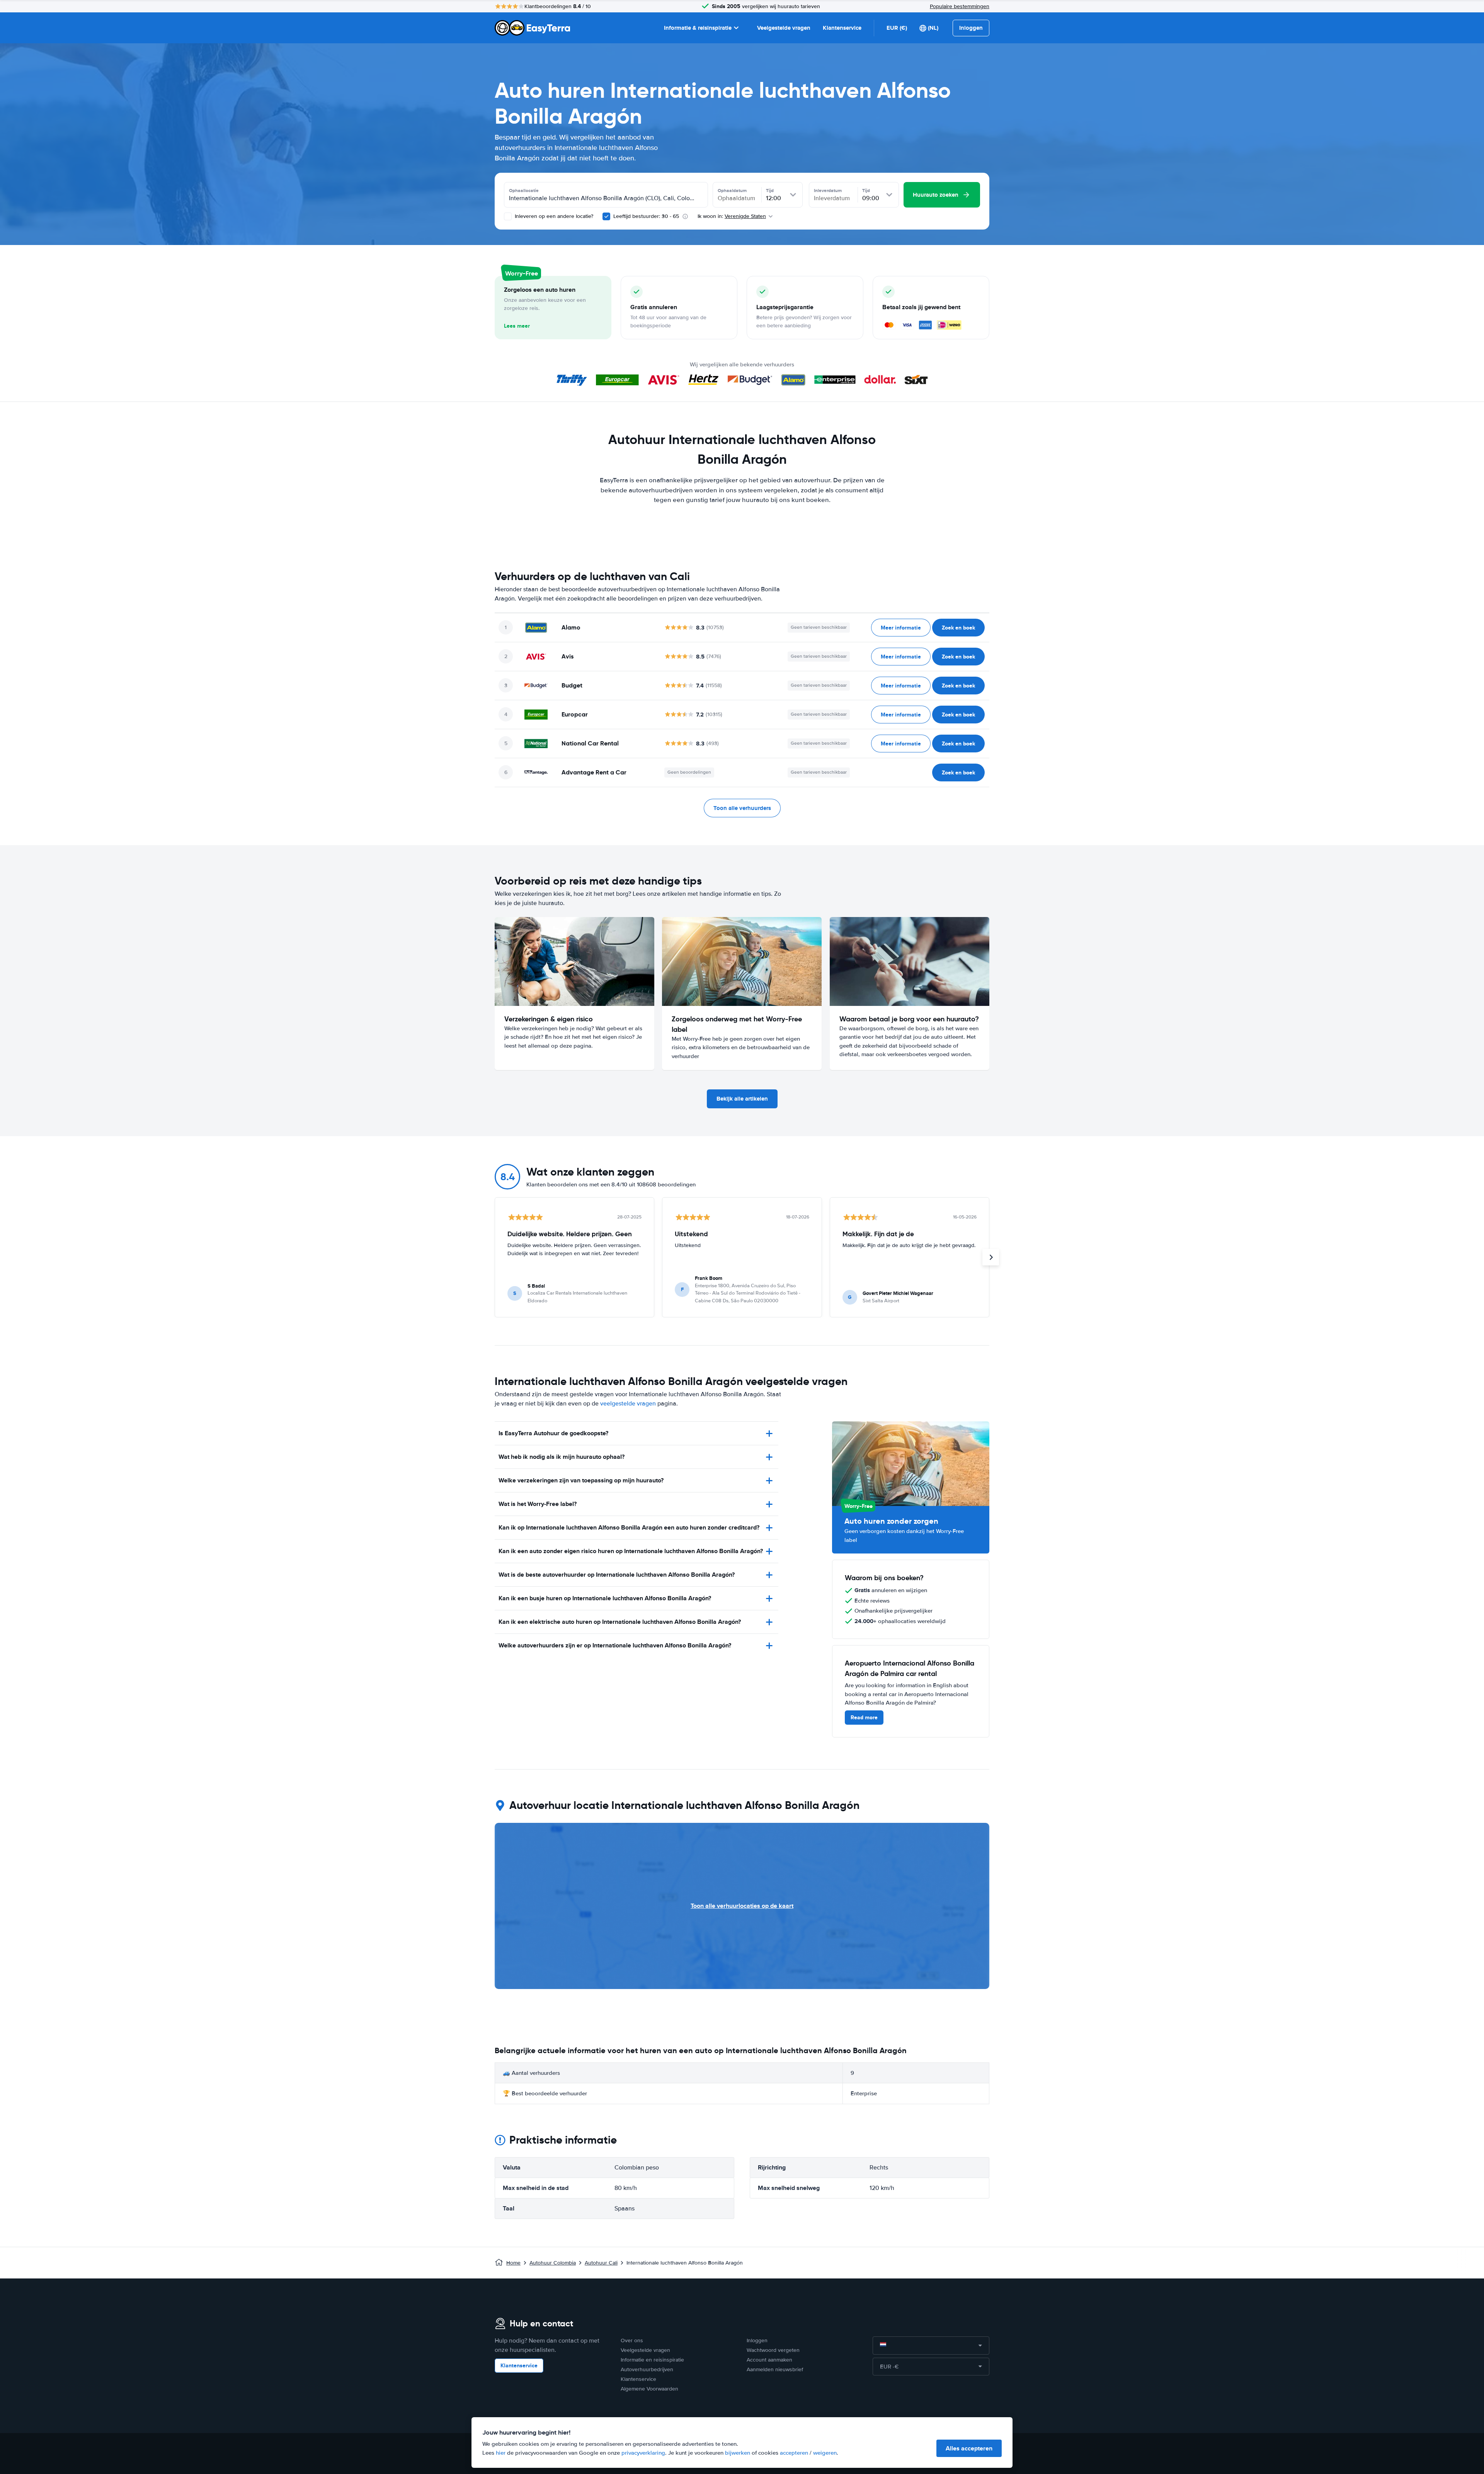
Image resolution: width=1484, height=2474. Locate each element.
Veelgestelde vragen (784, 28)
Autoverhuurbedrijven (647, 2369)
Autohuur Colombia (553, 2263)
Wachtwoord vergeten (773, 2350)
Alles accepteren (969, 2448)
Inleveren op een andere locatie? (553, 216)
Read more (864, 1717)
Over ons (632, 2340)
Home (513, 2263)
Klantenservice (842, 28)
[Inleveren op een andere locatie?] (508, 216)
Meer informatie (901, 628)
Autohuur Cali (601, 2263)
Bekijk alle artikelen (742, 1099)
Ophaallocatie (524, 191)
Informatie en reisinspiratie (652, 2360)
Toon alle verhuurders (742, 808)
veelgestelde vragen (628, 1404)
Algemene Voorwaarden (649, 2389)
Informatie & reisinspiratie (698, 28)
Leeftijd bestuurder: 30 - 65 (646, 216)
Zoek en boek (958, 628)
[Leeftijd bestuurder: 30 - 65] (606, 216)
